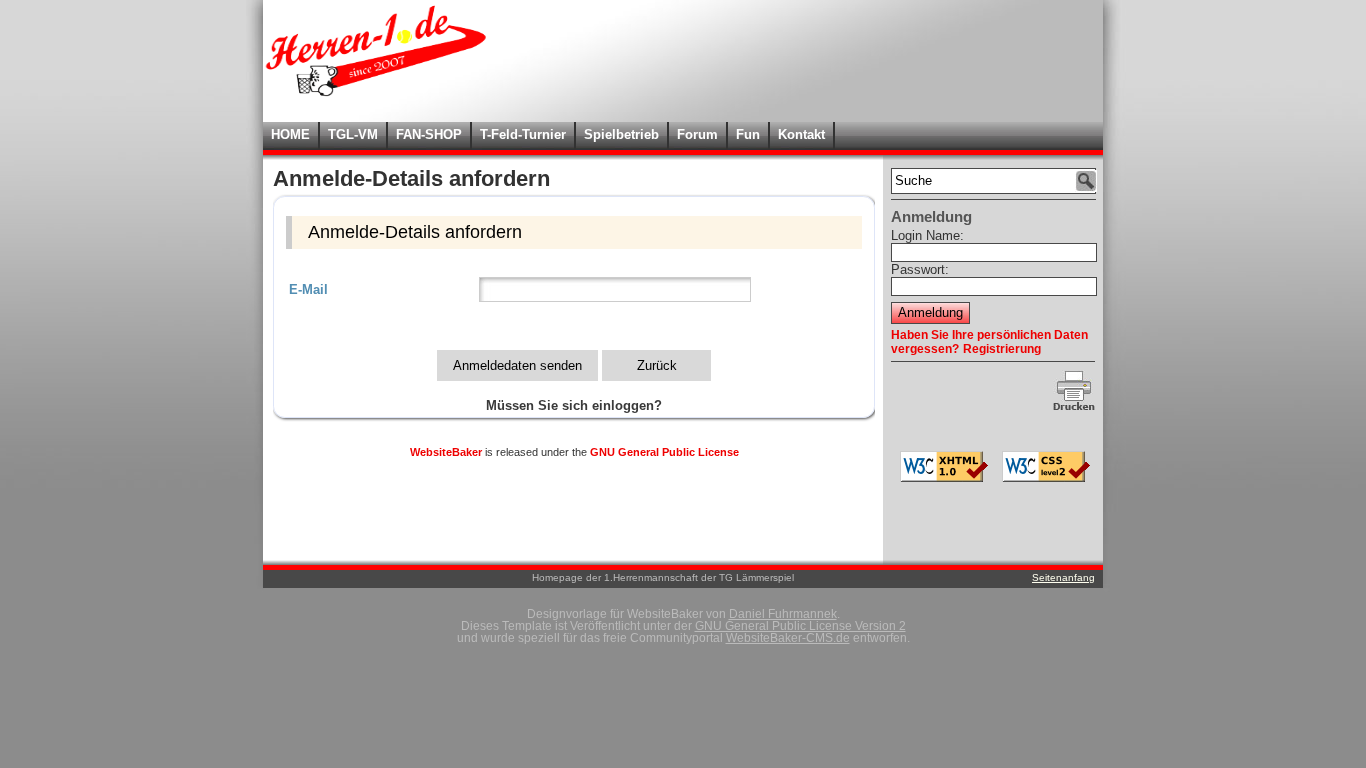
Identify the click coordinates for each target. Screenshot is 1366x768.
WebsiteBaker (446, 452)
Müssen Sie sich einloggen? (574, 405)
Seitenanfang (1063, 577)
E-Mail (308, 289)
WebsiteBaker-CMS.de (788, 638)
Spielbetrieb (621, 134)
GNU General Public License (664, 452)
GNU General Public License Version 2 (800, 626)
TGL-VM (353, 134)
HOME (290, 134)
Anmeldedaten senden (517, 365)
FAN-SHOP (429, 134)
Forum (697, 134)
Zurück (657, 365)
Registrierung (1002, 349)
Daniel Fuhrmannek (783, 614)
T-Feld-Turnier (523, 134)
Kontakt (801, 134)
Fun (748, 134)
